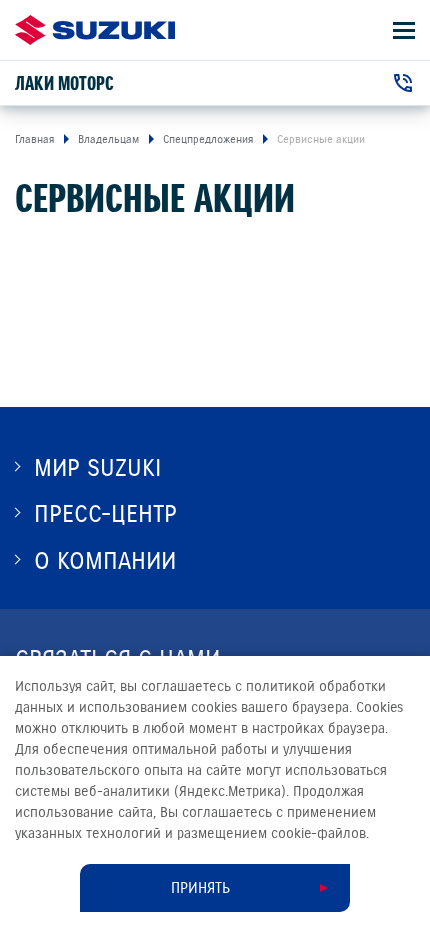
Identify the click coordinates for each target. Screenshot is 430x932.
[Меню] (404, 30)
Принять (200, 888)
